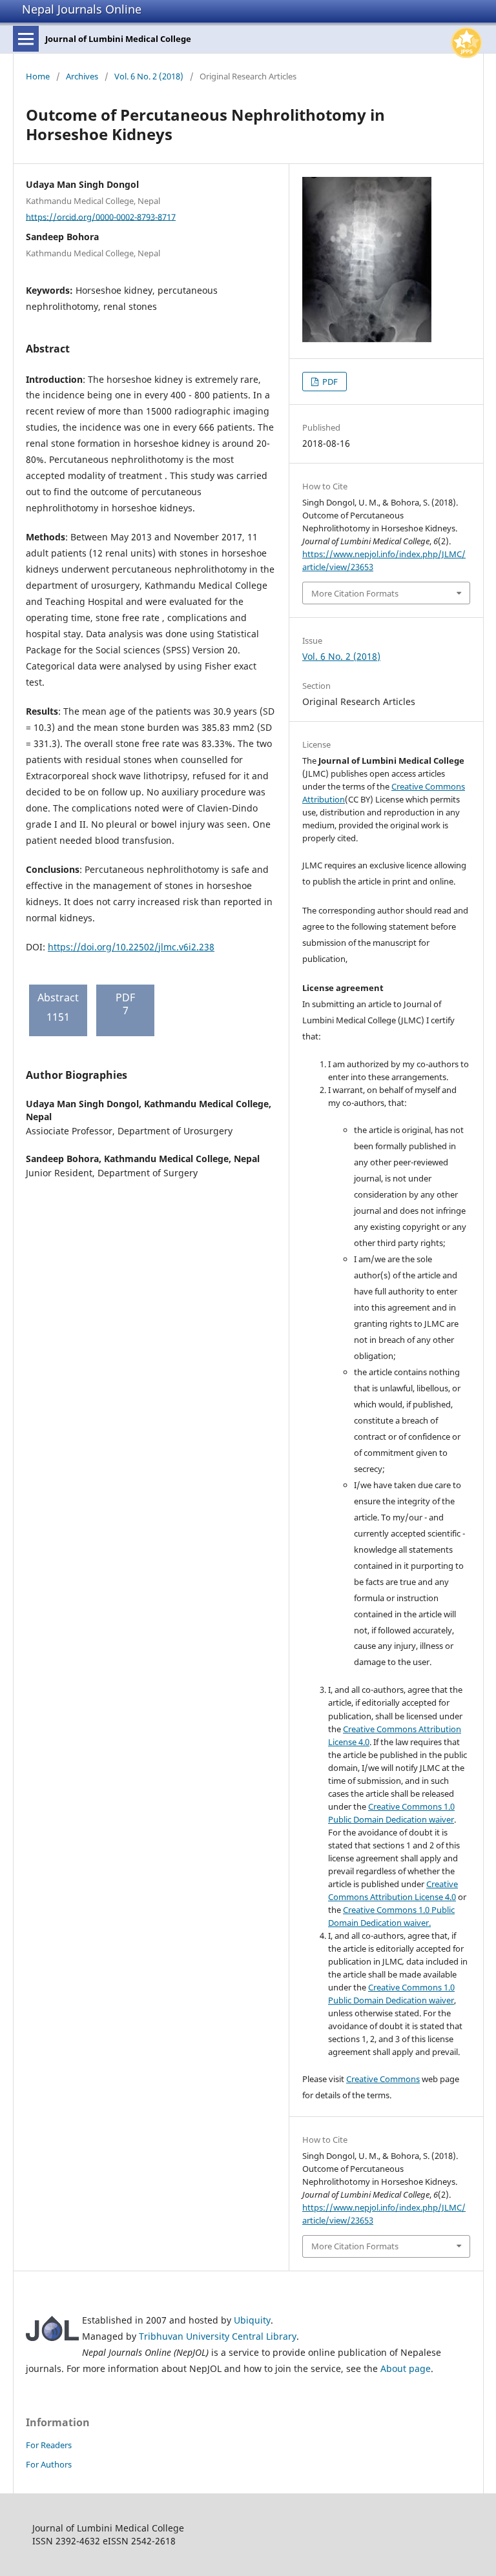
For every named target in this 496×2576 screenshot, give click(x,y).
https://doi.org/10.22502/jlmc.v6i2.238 (131, 947)
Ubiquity (252, 2320)
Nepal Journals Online (82, 9)
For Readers (49, 2445)
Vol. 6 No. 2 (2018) (149, 76)
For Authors (49, 2464)
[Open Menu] (26, 39)
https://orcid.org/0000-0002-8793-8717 (101, 216)
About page (406, 2368)
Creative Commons (383, 2079)
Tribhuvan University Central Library (218, 2336)
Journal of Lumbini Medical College (118, 39)
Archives (82, 76)
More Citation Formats (355, 593)
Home (38, 76)
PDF (329, 382)
